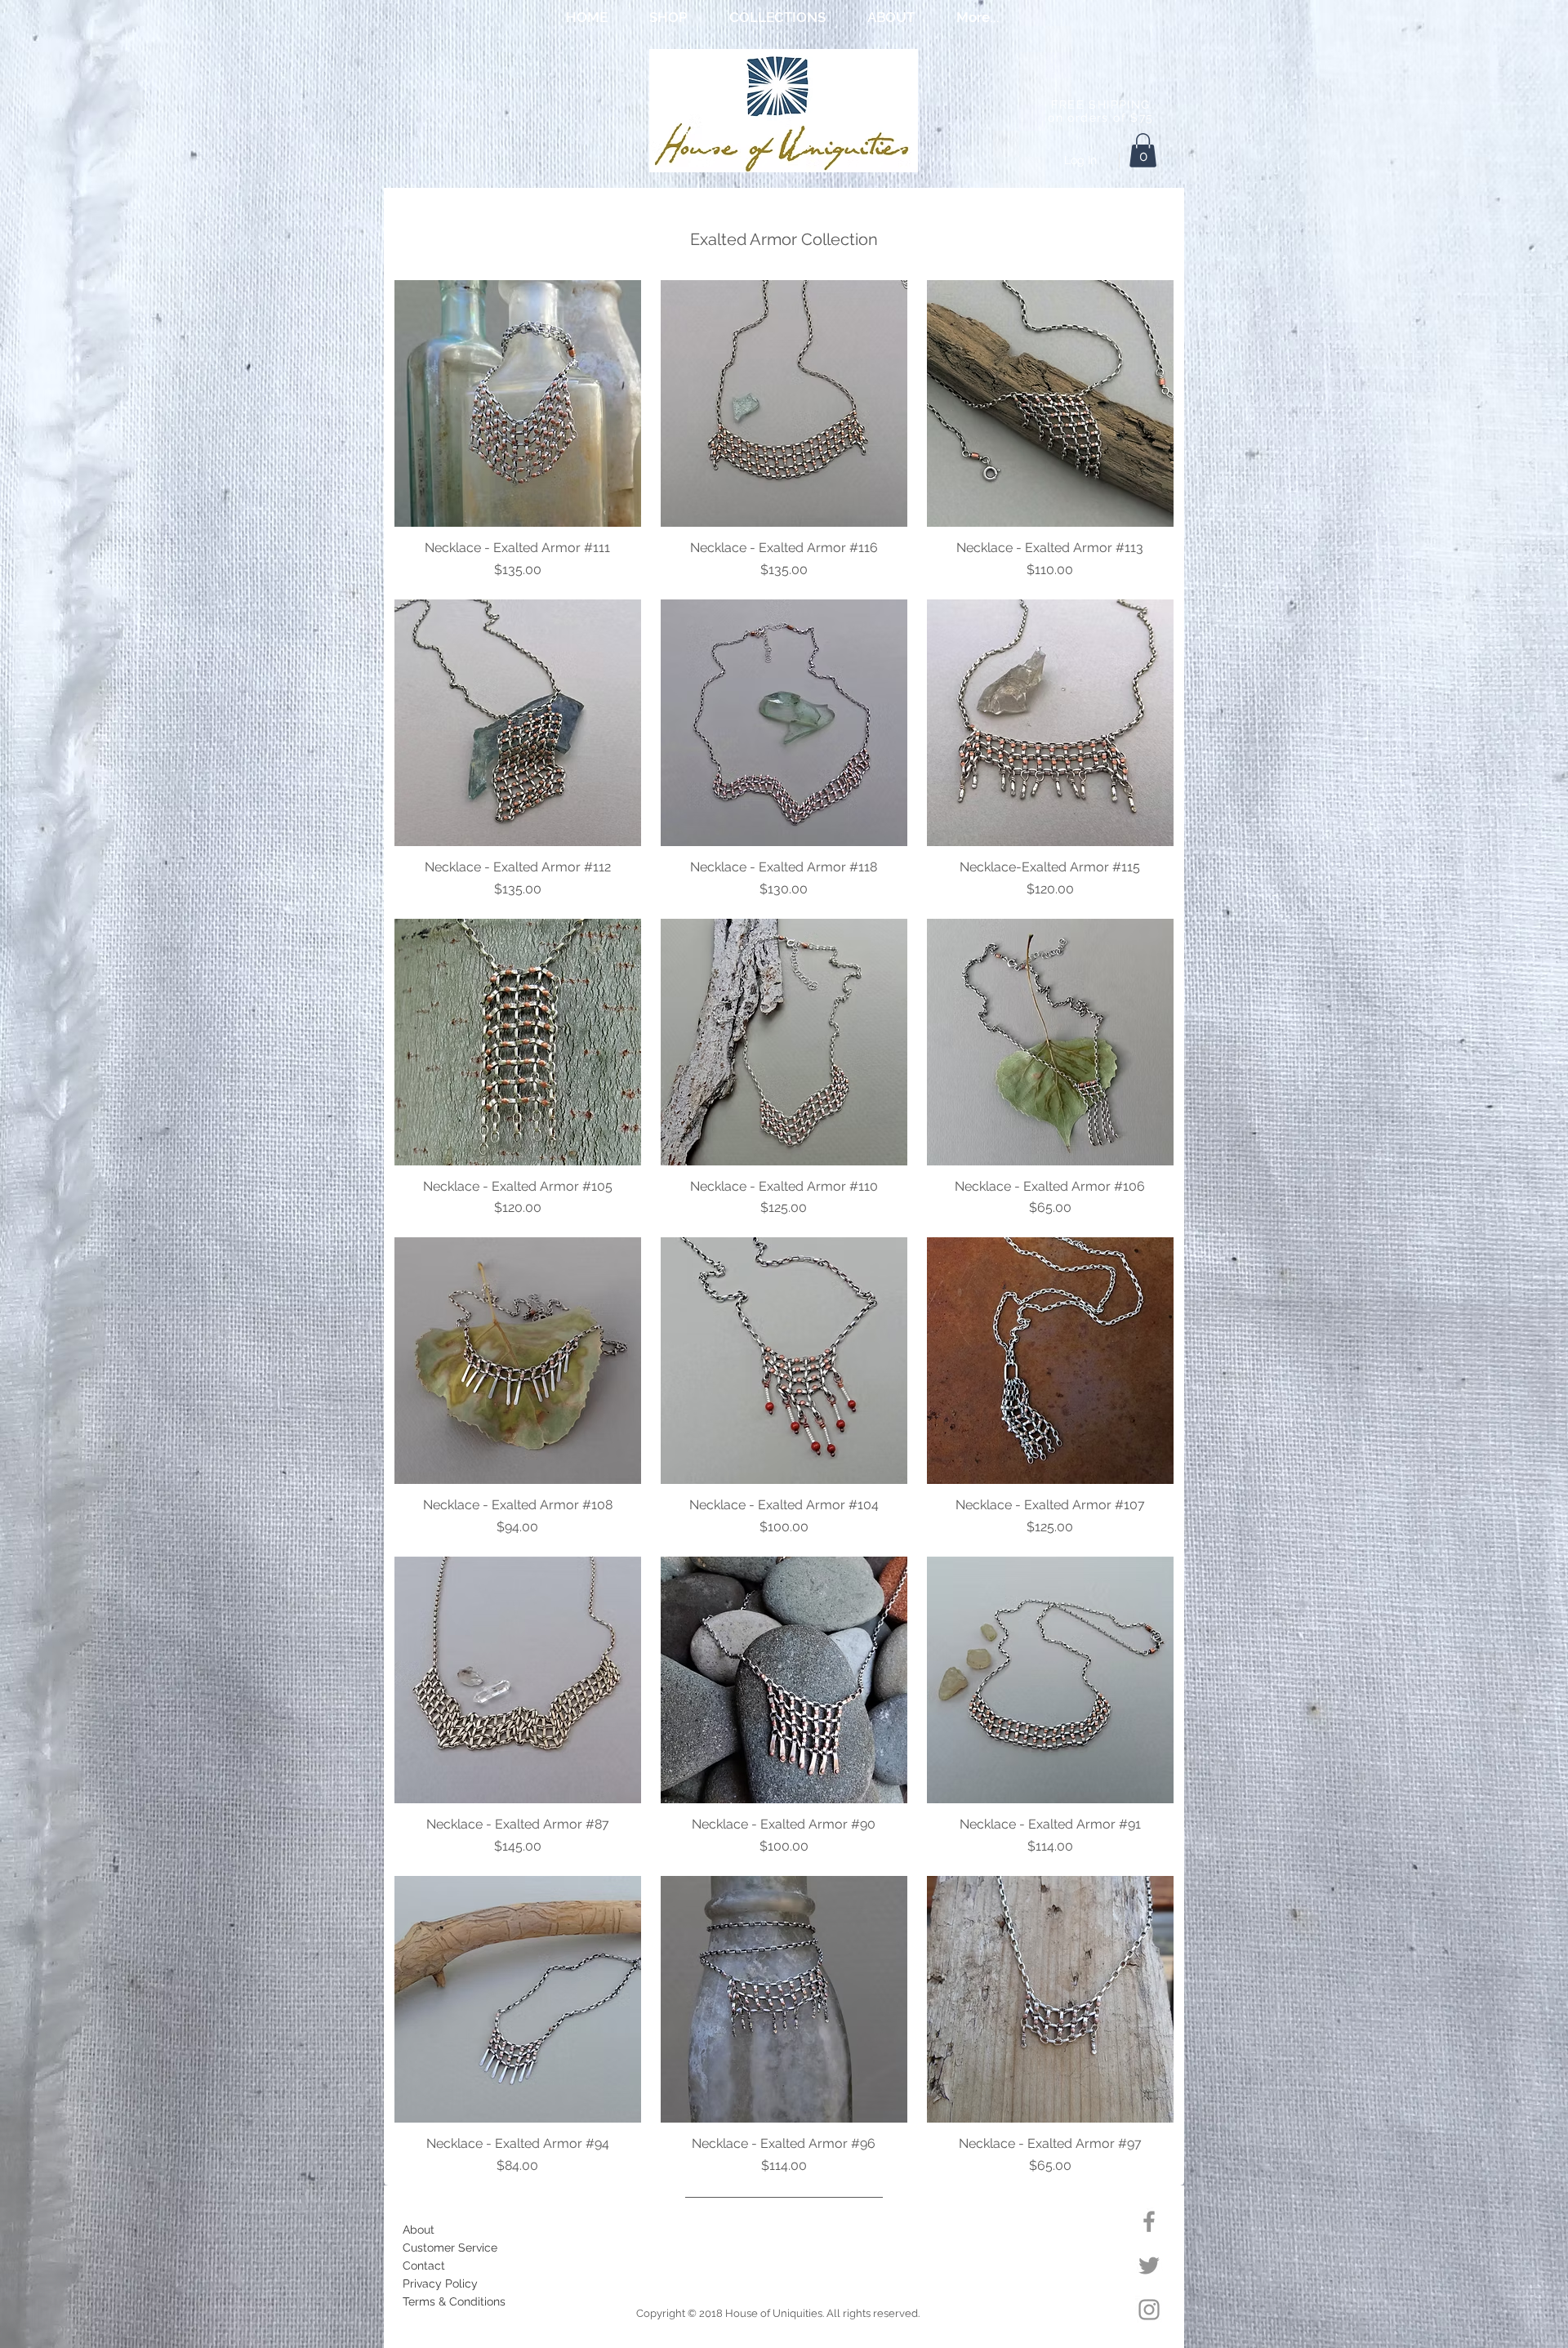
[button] (668, 17)
